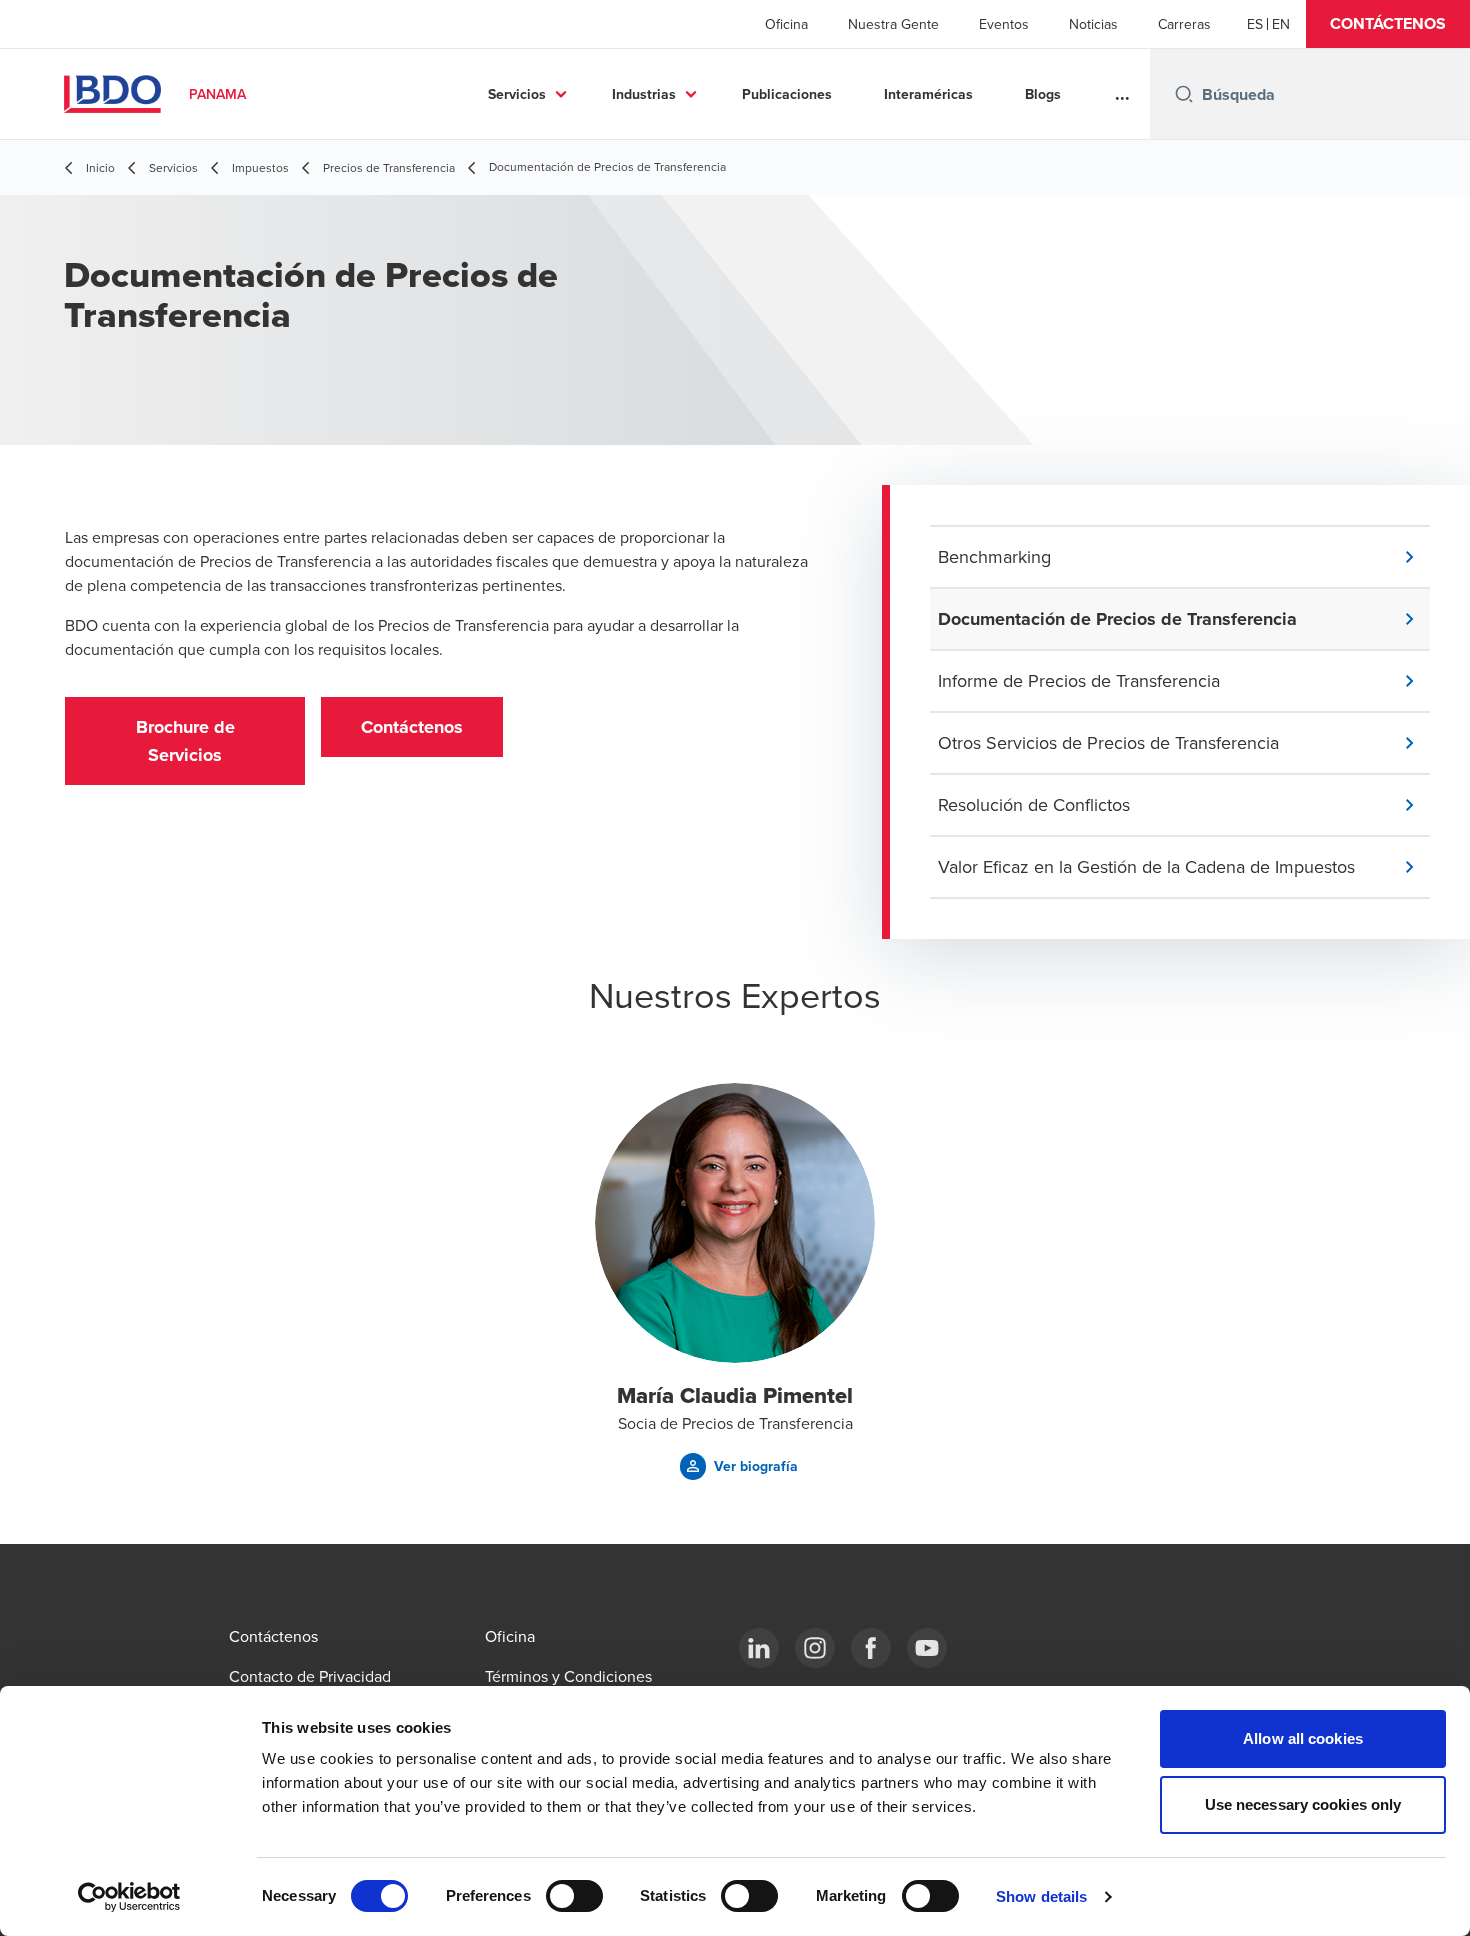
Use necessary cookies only (1303, 1804)
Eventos (1004, 24)
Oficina (786, 24)
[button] (1388, 24)
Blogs (1043, 94)
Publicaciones (787, 94)
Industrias (644, 94)
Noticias (1093, 24)
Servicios (517, 94)
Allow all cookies (1303, 1738)
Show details (1041, 1896)
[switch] (574, 1896)
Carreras (1184, 24)
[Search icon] (1184, 94)
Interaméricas (928, 94)
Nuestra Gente (893, 24)
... (1122, 94)
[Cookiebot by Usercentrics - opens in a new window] (129, 1897)
